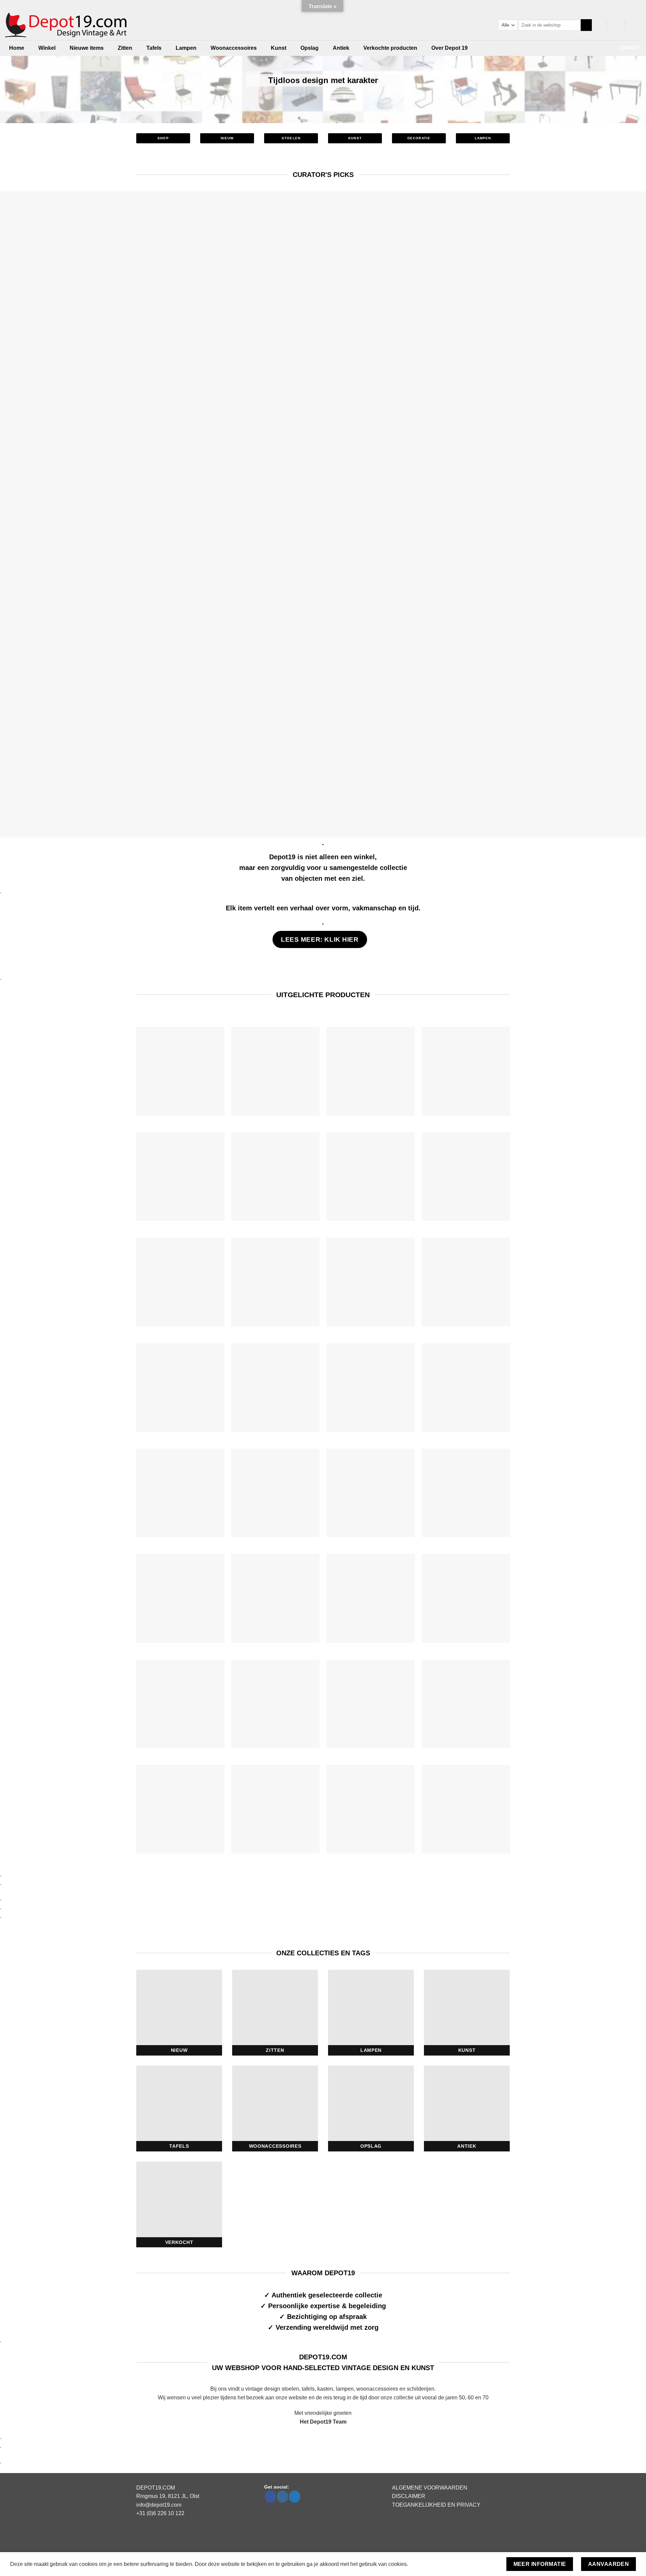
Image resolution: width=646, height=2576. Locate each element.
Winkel (47, 48)
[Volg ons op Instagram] (282, 2497)
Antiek (341, 48)
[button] (616, 25)
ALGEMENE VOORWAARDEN (430, 2488)
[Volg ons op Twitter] (295, 2497)
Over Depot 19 (450, 48)
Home (17, 48)
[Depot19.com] (68, 25)
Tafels (154, 48)
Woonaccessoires (234, 48)
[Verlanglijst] (598, 25)
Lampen (186, 48)
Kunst (279, 48)
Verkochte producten (390, 48)
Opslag (310, 48)
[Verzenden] (586, 25)
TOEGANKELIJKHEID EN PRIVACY (436, 2505)
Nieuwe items (87, 48)
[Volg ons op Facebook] (270, 2497)
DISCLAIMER (409, 2496)
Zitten (125, 48)
